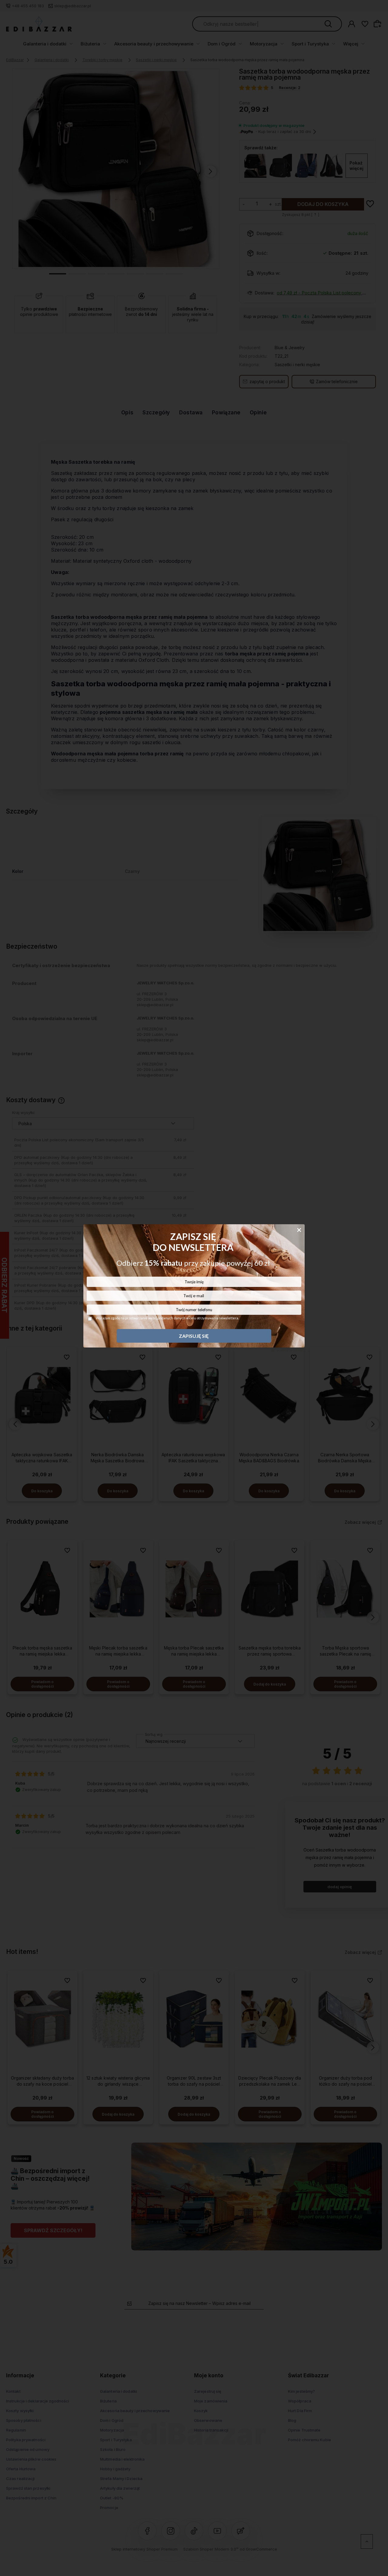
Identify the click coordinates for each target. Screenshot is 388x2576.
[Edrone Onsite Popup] (194, 1288)
